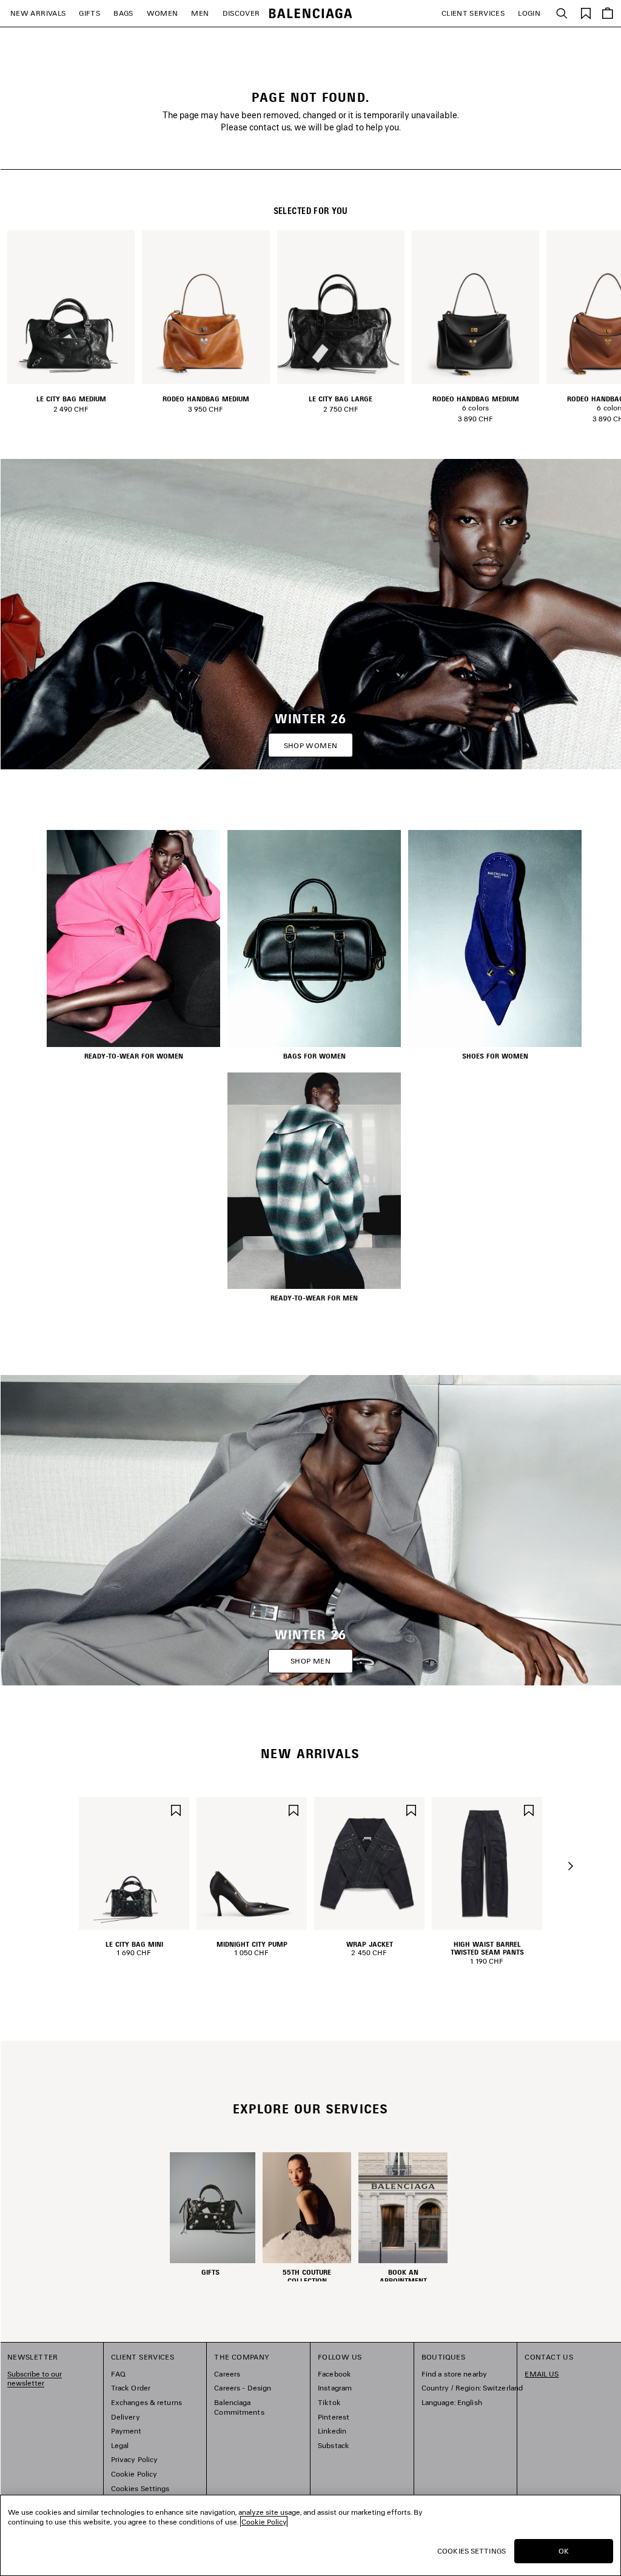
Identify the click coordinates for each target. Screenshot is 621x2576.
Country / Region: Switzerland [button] (472, 2388)
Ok (564, 2551)
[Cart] (608, 13)
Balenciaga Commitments (239, 2407)
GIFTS (89, 13)
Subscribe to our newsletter (35, 2379)
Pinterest (334, 2417)
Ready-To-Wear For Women (134, 1056)
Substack (334, 2445)
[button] (571, 1866)
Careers (227, 2374)
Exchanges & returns (146, 2402)
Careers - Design (243, 2388)
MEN (200, 13)
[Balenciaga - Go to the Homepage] (311, 14)
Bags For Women (314, 1056)
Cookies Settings (140, 2488)
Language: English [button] (452, 2402)
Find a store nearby (454, 2374)
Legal (120, 2445)
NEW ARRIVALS (38, 13)
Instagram (335, 2388)
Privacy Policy (135, 2459)
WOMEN (163, 13)
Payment (126, 2431)
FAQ (118, 2374)
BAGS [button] (123, 13)
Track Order (131, 2388)
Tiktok (329, 2402)
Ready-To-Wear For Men (314, 1298)
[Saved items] (586, 12)
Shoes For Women (495, 1056)
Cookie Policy (134, 2474)
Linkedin (332, 2431)
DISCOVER (241, 13)
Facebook (334, 2374)
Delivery (126, 2417)
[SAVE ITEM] (176, 1809)
